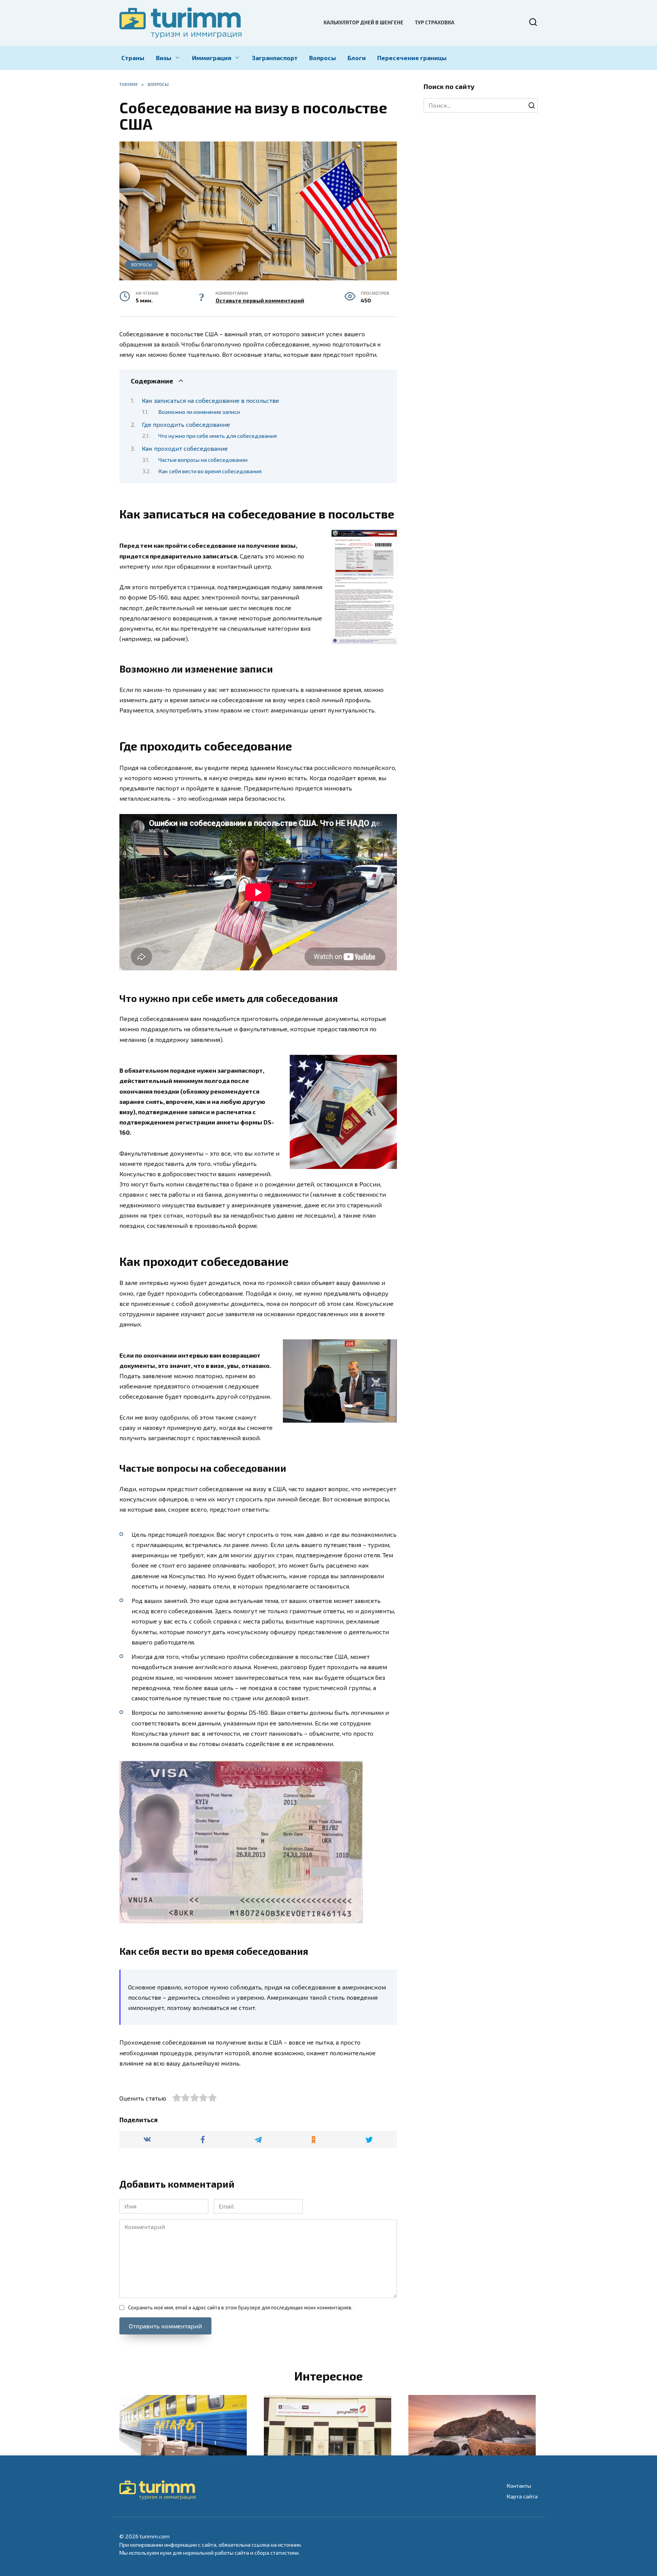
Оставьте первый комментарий (260, 300)
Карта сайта (522, 2496)
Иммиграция (212, 58)
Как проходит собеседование (185, 448)
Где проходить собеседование (186, 424)
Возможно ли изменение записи (199, 412)
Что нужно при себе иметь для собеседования (217, 436)
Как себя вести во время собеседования (210, 471)
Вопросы (323, 58)
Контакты (519, 2486)
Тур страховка (435, 22)
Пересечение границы (412, 58)
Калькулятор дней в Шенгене (363, 22)
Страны (133, 58)
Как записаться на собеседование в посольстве (210, 400)
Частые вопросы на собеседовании (203, 460)
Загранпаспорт (275, 58)
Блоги (357, 58)
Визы (164, 58)
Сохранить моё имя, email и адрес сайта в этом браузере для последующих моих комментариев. (240, 2307)
